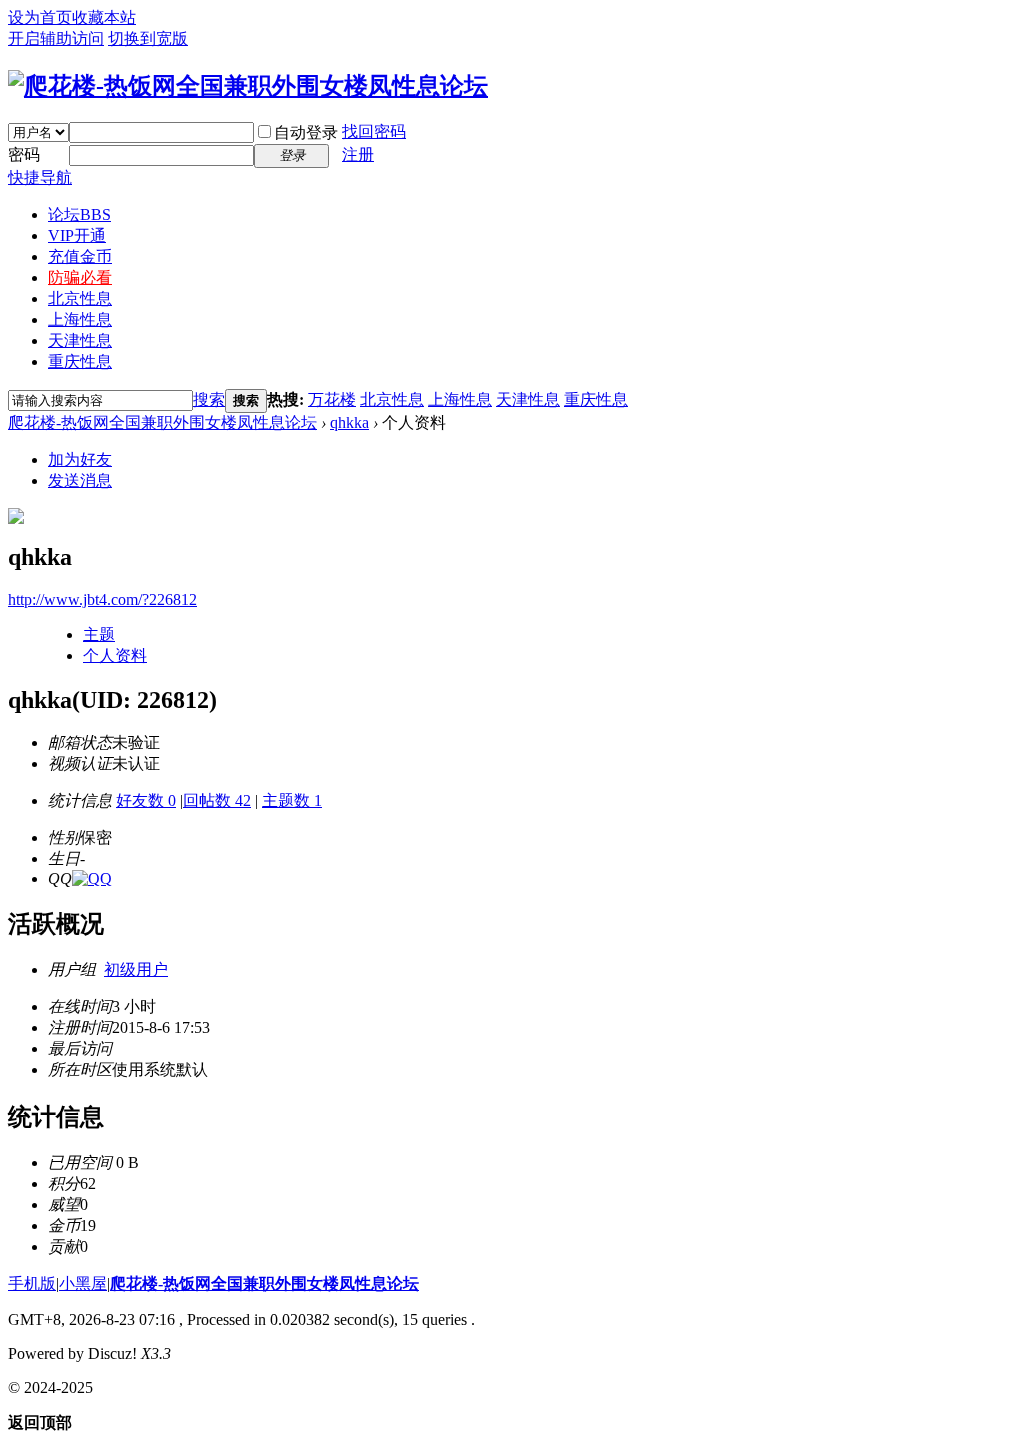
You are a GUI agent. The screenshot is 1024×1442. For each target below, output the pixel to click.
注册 (358, 154)
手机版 (32, 1283)
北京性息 (80, 298)
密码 (24, 154)
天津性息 (80, 340)
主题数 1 (292, 800)
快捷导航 (40, 177)
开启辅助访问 (56, 38)
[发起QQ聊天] (92, 878)
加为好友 (80, 459)
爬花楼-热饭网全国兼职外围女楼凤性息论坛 (162, 422)
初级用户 (136, 969)
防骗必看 (80, 277)
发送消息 (80, 480)
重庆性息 (80, 361)
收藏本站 (104, 17)
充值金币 (80, 256)
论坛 (79, 214)
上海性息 (80, 319)
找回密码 (374, 131)
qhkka (349, 422)
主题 (99, 634)
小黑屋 (83, 1283)
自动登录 (306, 132)
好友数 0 (146, 800)
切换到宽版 (148, 38)
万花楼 (332, 399)
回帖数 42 (217, 800)
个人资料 (115, 655)
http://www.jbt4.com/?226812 (102, 599)
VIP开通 (77, 235)
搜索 (209, 399)
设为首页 (40, 17)
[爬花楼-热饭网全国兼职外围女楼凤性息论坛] (248, 86)
